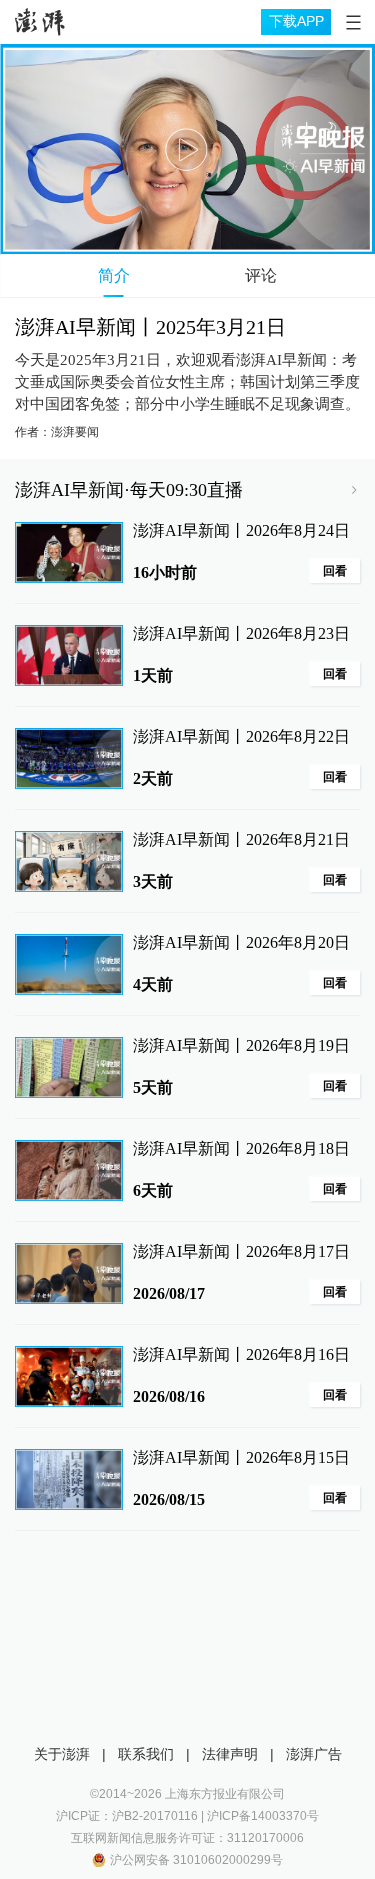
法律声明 (230, 1754)
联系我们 (146, 1754)
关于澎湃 (62, 1754)
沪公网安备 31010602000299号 (196, 1860)
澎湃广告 (314, 1754)
